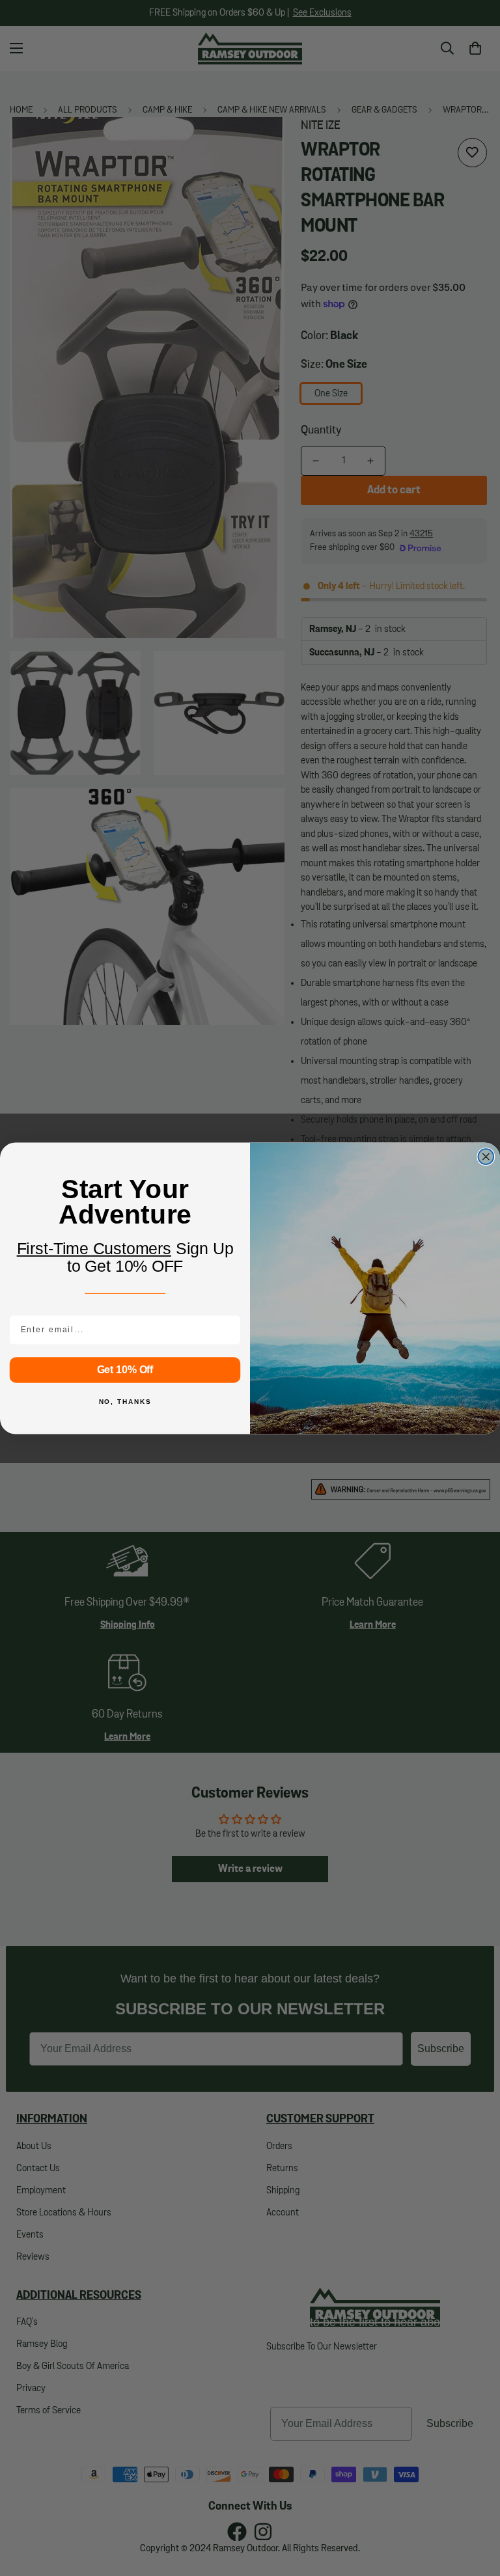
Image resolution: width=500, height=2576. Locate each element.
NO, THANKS (125, 1402)
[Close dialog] (486, 1157)
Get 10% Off (125, 1369)
